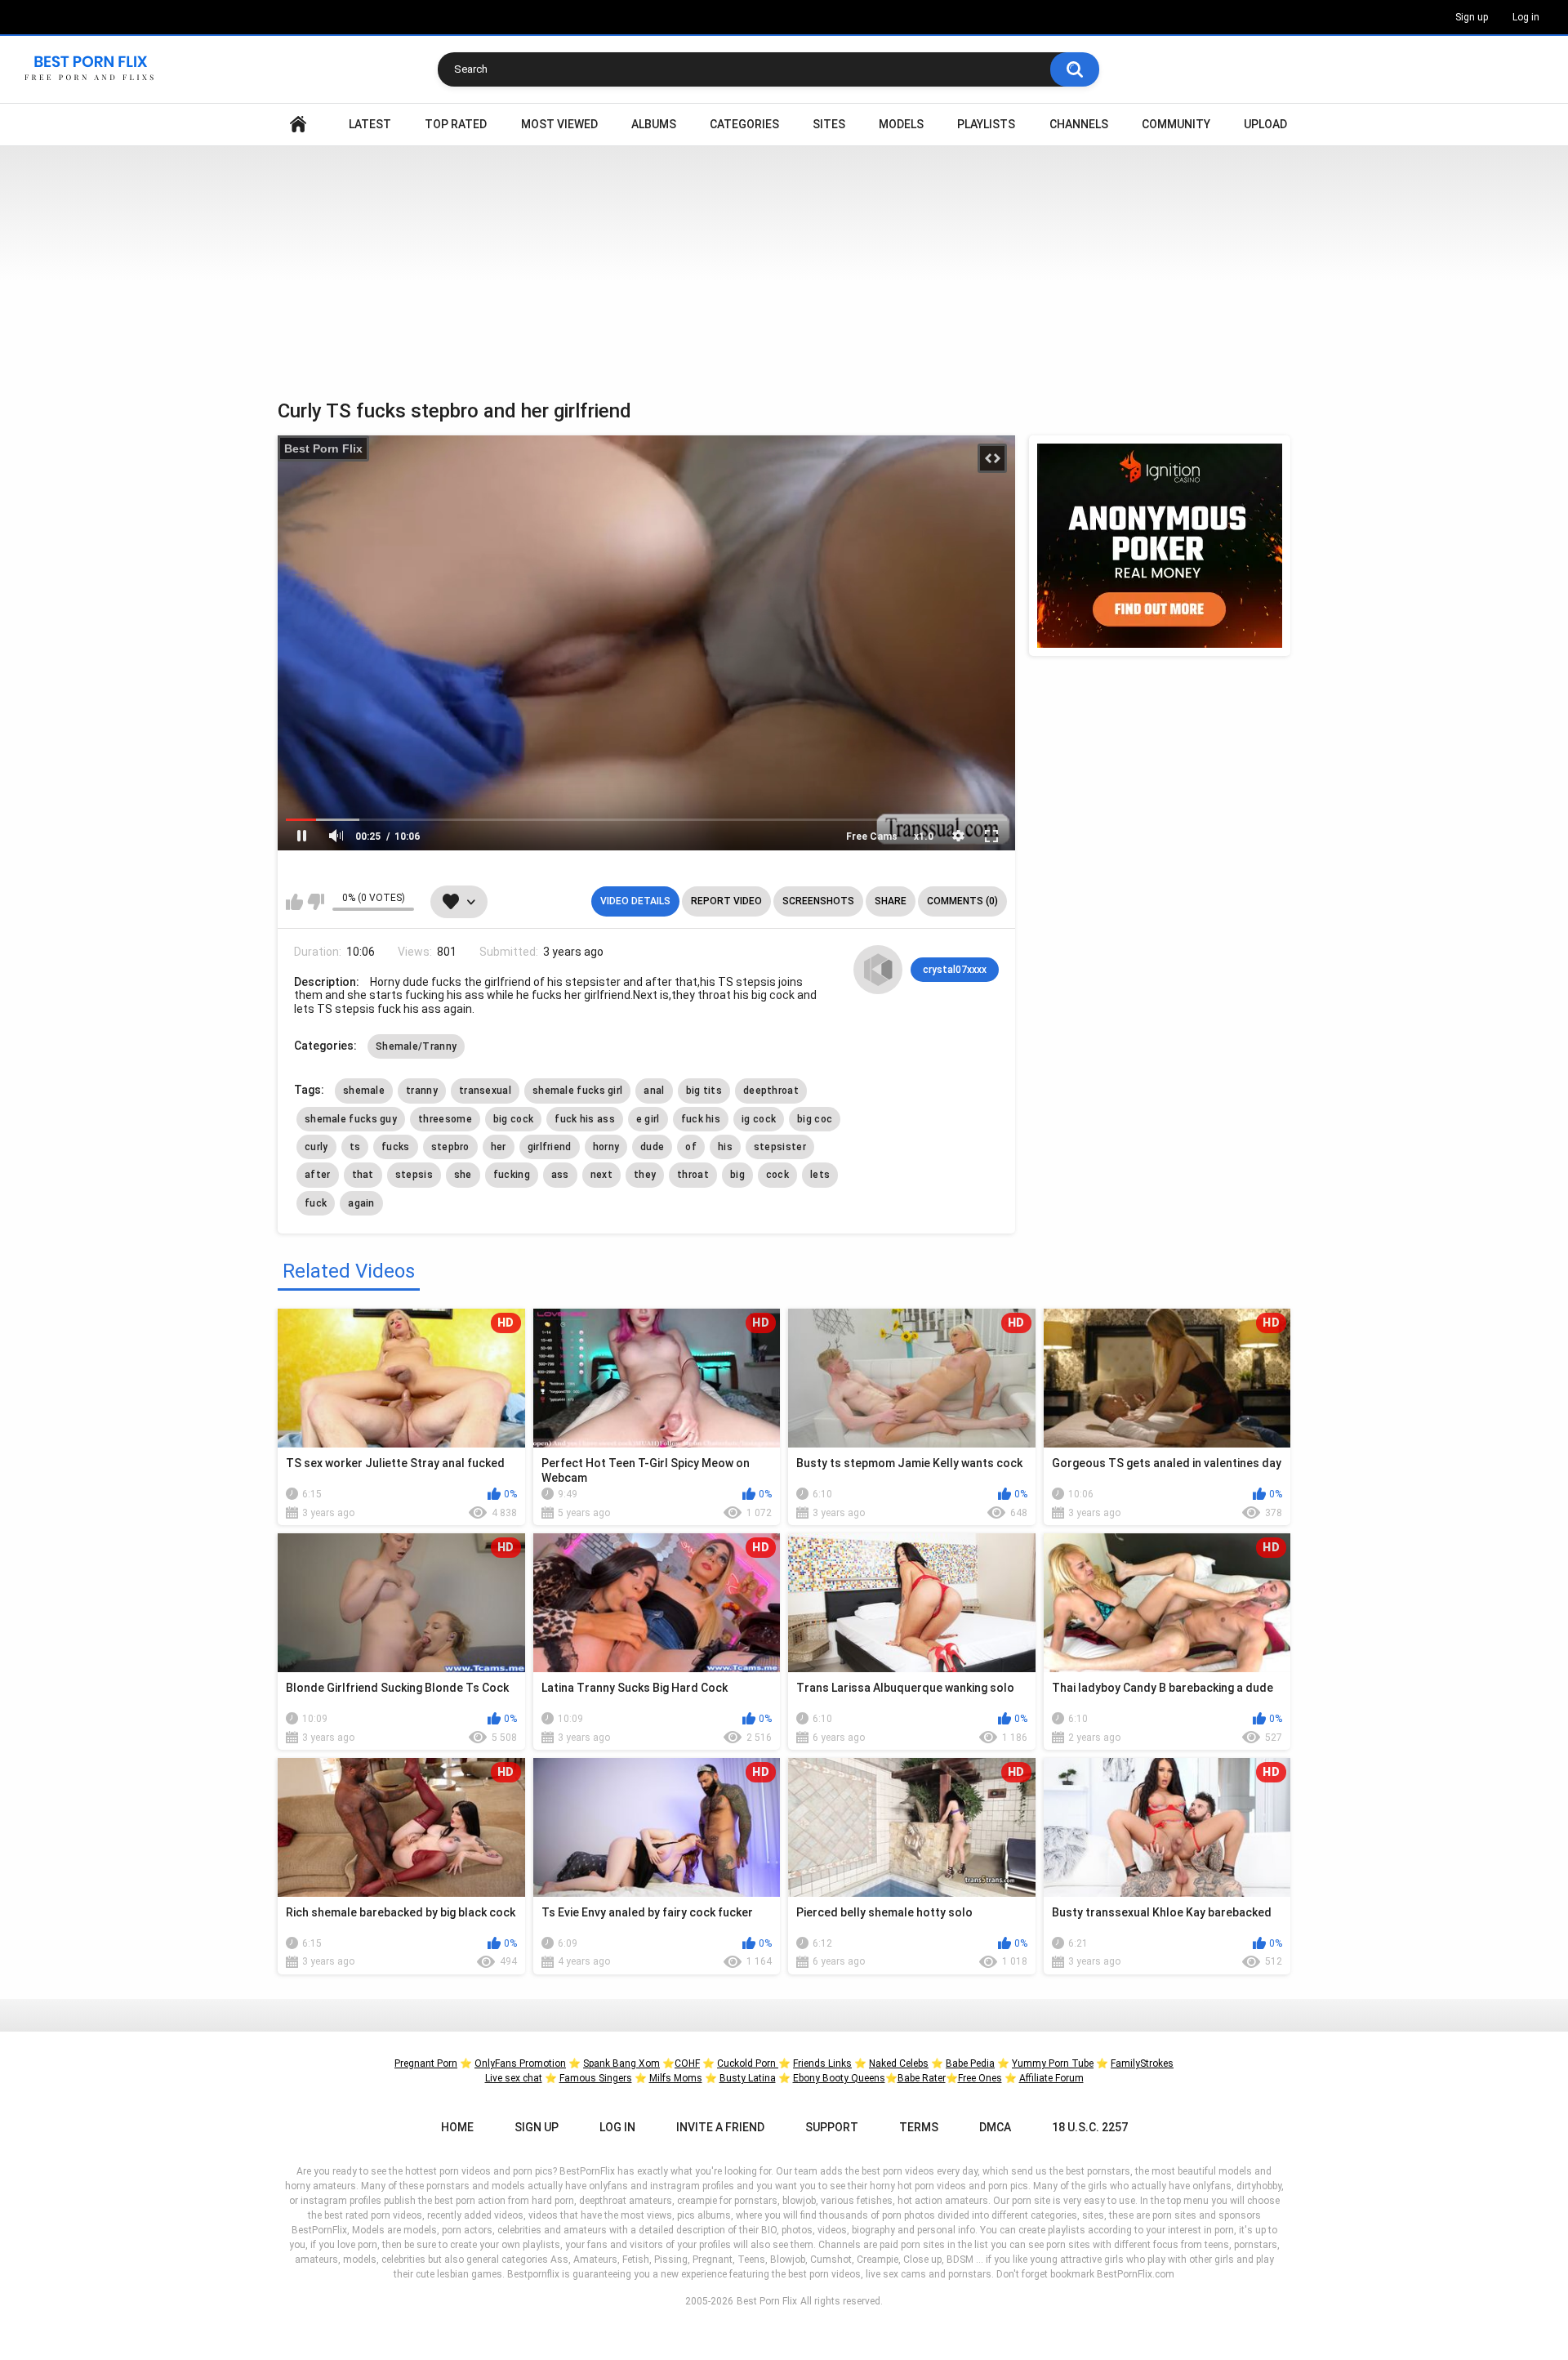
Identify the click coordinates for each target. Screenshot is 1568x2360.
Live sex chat (514, 2078)
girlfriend (550, 1147)
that (363, 1175)
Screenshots (818, 901)
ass (560, 1175)
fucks (396, 1147)
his (725, 1147)
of (691, 1147)
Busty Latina (748, 2078)
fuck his (701, 1119)
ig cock (759, 1119)
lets (820, 1175)
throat (693, 1175)
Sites (829, 124)
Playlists (986, 124)
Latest (370, 124)
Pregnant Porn (426, 2063)
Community (1176, 124)
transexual (485, 1091)
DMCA (995, 2127)
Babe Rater (922, 2078)
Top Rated (456, 124)
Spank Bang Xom (621, 2063)
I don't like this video (316, 902)
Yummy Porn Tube (1053, 2063)
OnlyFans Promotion (520, 2063)
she (463, 1175)
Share (891, 901)
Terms (919, 2127)
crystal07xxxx (955, 970)
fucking (512, 1175)
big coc (815, 1119)
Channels (1079, 124)
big (737, 1175)
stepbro (450, 1147)
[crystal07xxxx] (878, 970)
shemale (364, 1091)
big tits (704, 1091)
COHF (687, 2063)
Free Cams (872, 836)
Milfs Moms (676, 2078)
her (499, 1147)
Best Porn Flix (323, 448)
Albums (654, 124)
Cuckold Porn (748, 2063)
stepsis (414, 1175)
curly (316, 1147)
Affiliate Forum (1051, 2078)
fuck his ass (585, 1119)
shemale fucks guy (351, 1119)
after (318, 1175)
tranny (422, 1091)
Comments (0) (962, 901)
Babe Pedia (970, 2063)
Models (901, 124)
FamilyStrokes (1142, 2063)
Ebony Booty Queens (839, 2078)
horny (606, 1147)
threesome (445, 1119)
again (361, 1203)
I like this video (294, 902)
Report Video (726, 901)
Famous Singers (596, 2078)
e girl (648, 1119)
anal (654, 1091)
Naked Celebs (899, 2063)
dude (652, 1147)
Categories (744, 124)
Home (298, 125)
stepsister (780, 1147)
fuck (316, 1203)
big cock (513, 1119)
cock (777, 1175)
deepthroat (771, 1091)
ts (355, 1147)
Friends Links (822, 2063)
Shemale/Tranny (416, 1046)
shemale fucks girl (577, 1091)
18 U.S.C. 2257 (1090, 2127)
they (645, 1175)
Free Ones (980, 2078)
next (601, 1175)
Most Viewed (559, 124)
